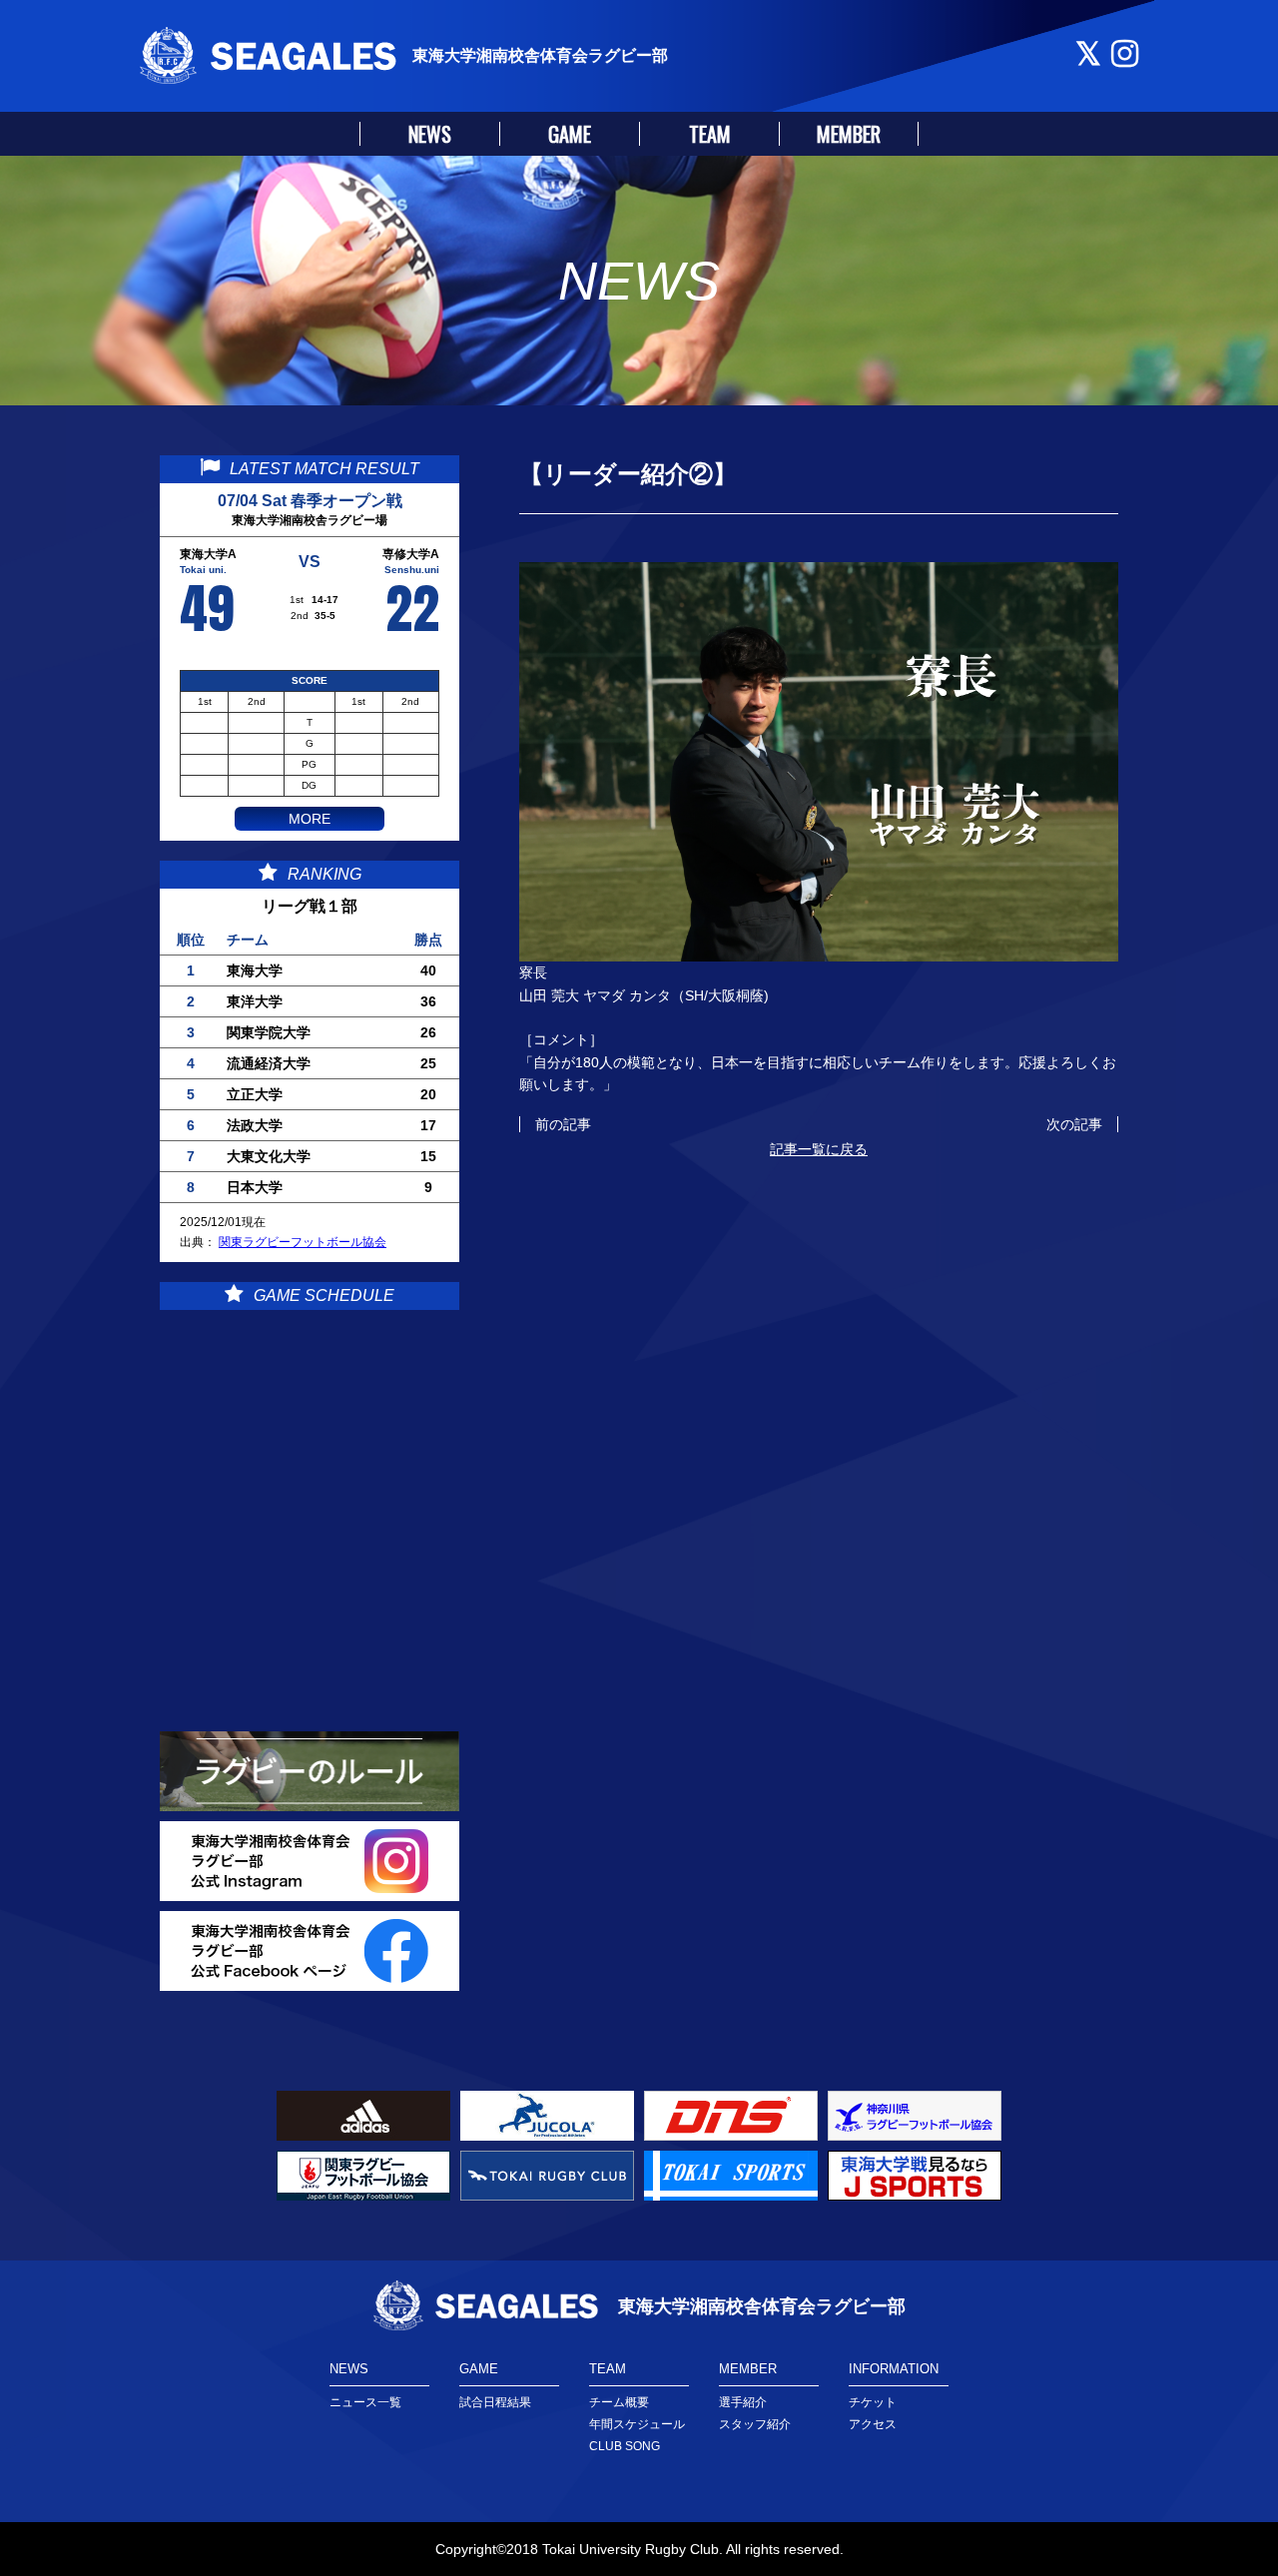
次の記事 (1074, 1124)
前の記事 (563, 1124)
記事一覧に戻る (819, 1149)
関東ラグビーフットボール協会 (303, 1242)
